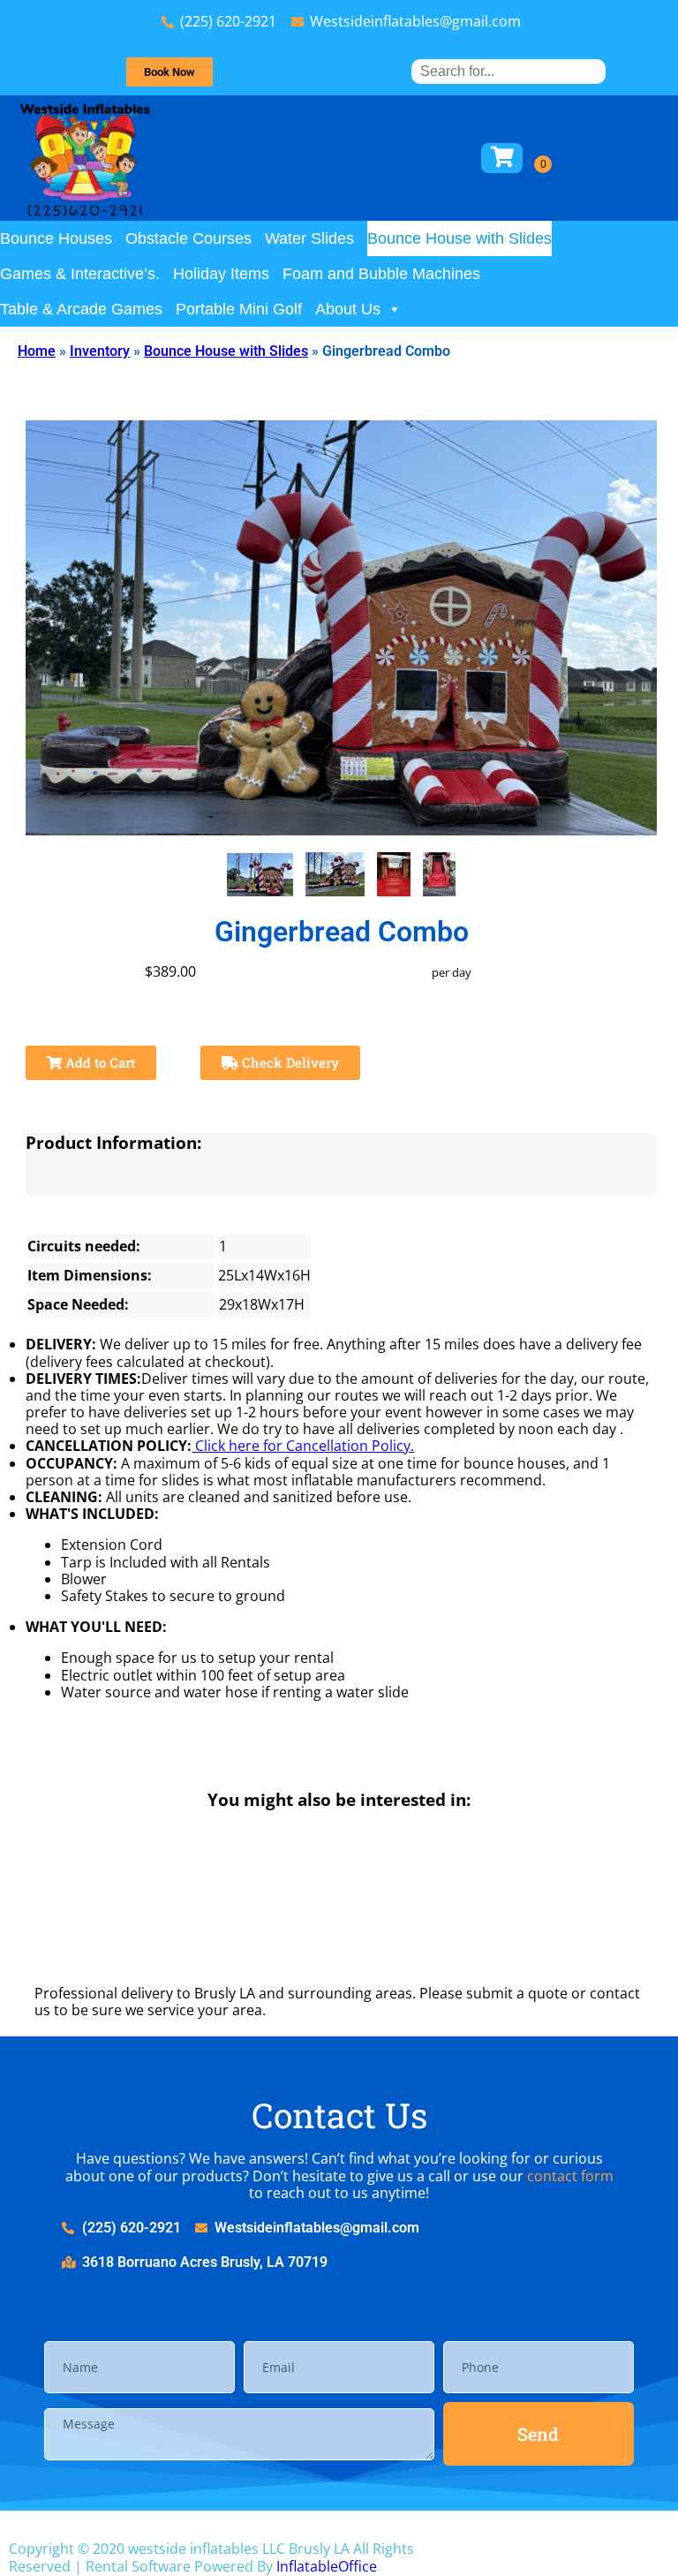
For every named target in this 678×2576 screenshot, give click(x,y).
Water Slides (309, 238)
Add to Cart (98, 1062)
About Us (348, 309)
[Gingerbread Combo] (260, 875)
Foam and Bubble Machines (381, 274)
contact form (570, 2176)
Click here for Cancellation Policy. (303, 1446)
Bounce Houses (56, 238)
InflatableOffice (327, 2566)
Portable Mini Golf (239, 309)
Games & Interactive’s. (80, 274)
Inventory (100, 351)
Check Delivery (289, 1062)
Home (37, 351)
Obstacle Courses (188, 238)
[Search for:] (508, 71)
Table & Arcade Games (81, 309)
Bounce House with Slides (460, 238)
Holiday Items (221, 274)
